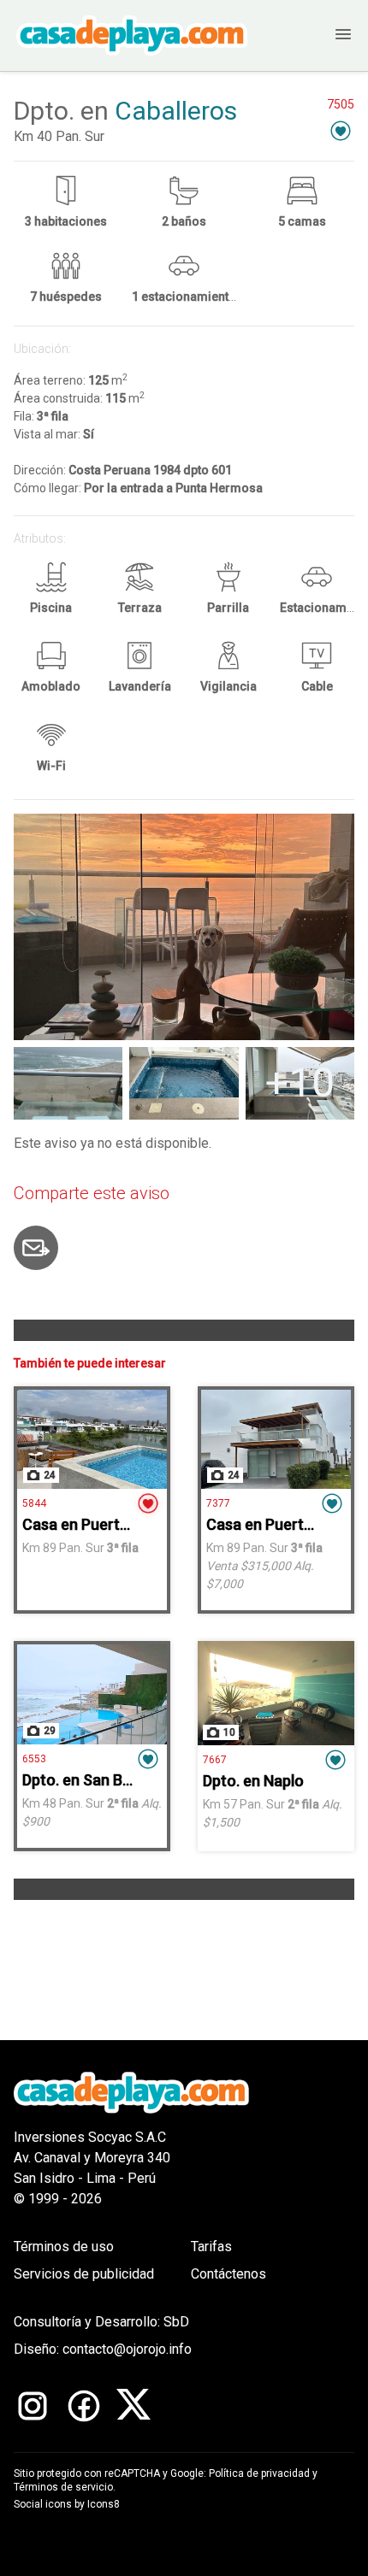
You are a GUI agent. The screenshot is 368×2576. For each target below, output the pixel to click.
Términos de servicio (63, 2487)
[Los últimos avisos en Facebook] (84, 2406)
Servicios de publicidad (84, 2274)
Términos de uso (64, 2247)
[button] (341, 130)
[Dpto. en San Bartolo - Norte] (92, 1694)
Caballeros (176, 111)
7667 (215, 1760)
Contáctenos (229, 2274)
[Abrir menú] (326, 35)
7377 (218, 1503)
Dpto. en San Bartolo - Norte (120, 1780)
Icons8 (104, 2504)
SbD (176, 2322)
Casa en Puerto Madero (104, 1524)
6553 (34, 1759)
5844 (34, 1503)
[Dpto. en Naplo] (276, 1693)
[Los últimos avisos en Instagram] (33, 2406)
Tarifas (211, 2247)
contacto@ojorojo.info (127, 2349)
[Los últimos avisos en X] (134, 2406)
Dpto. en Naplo (253, 1781)
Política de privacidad (259, 2473)
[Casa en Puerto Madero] (92, 1439)
